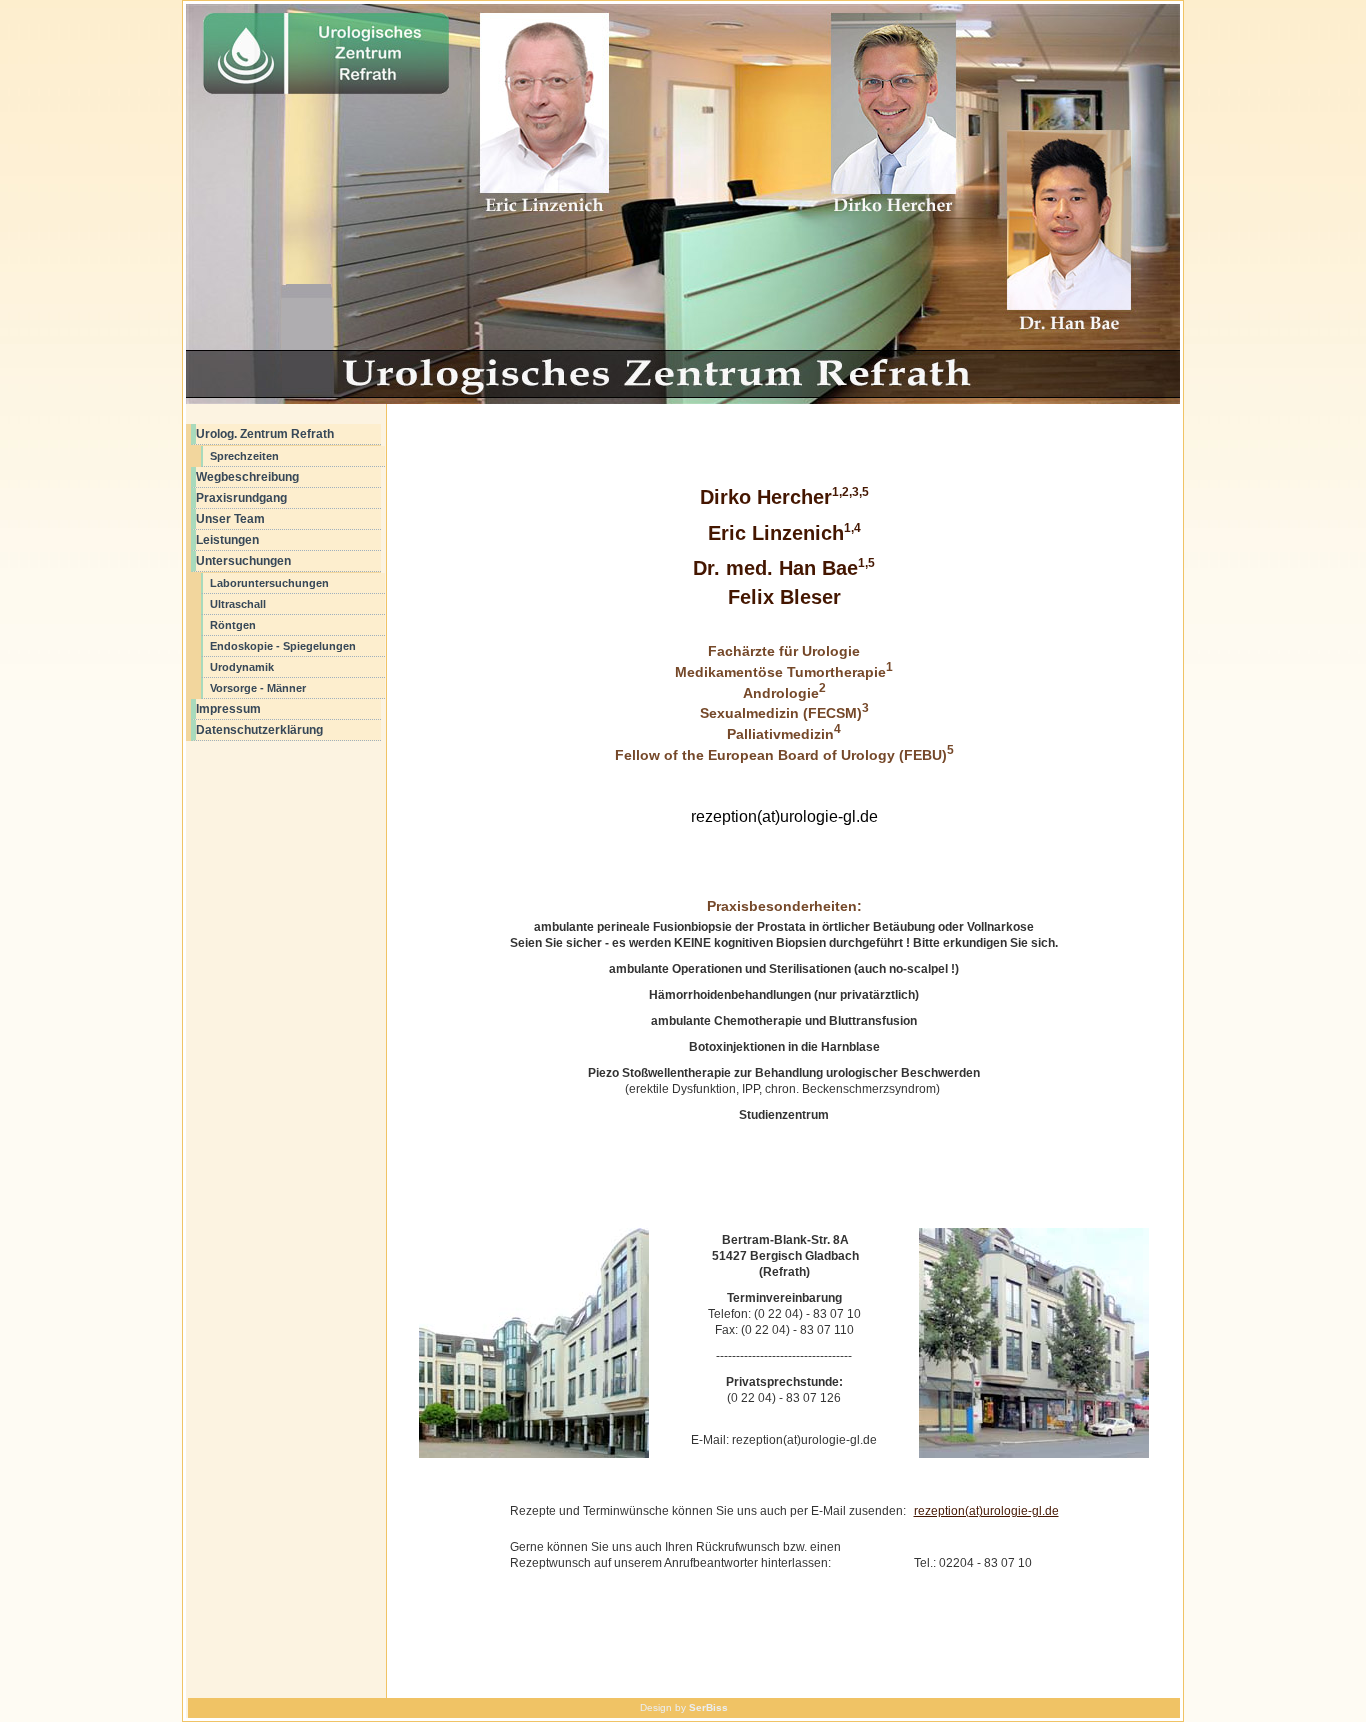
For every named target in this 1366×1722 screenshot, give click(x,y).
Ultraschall (238, 604)
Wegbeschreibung (247, 477)
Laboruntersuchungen (269, 583)
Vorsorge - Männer (258, 688)
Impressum (228, 709)
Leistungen (227, 540)
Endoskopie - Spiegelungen (283, 646)
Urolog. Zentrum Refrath (265, 434)
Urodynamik (242, 667)
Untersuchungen (243, 561)
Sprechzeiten (244, 456)
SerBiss (708, 1707)
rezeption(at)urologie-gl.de (986, 1511)
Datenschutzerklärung (259, 730)
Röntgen (233, 625)
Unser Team (230, 519)
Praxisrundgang (241, 498)
